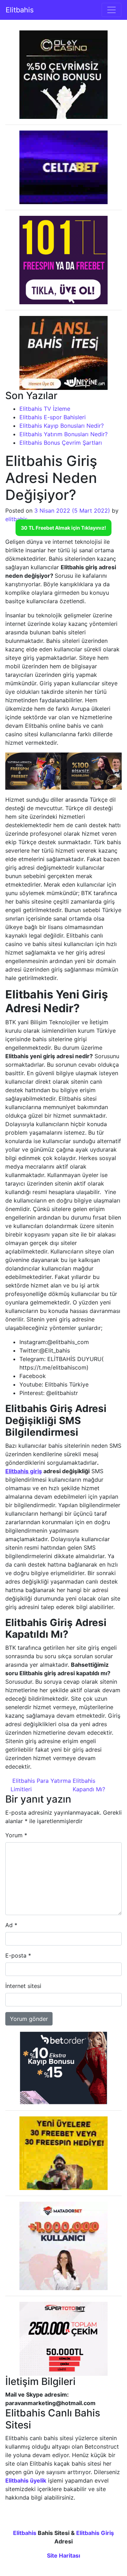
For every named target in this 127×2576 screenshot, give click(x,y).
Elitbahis (20, 10)
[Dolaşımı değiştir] (111, 10)
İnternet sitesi (23, 1986)
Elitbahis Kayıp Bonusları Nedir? (62, 426)
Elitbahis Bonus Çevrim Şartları (61, 443)
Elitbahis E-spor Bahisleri (53, 417)
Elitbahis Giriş (95, 2533)
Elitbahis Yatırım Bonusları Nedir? (64, 434)
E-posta (18, 1955)
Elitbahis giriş (24, 1471)
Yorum (16, 1835)
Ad (11, 1925)
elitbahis (16, 519)
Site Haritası (64, 2555)
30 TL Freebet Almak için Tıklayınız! (64, 528)
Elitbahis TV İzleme (45, 409)
